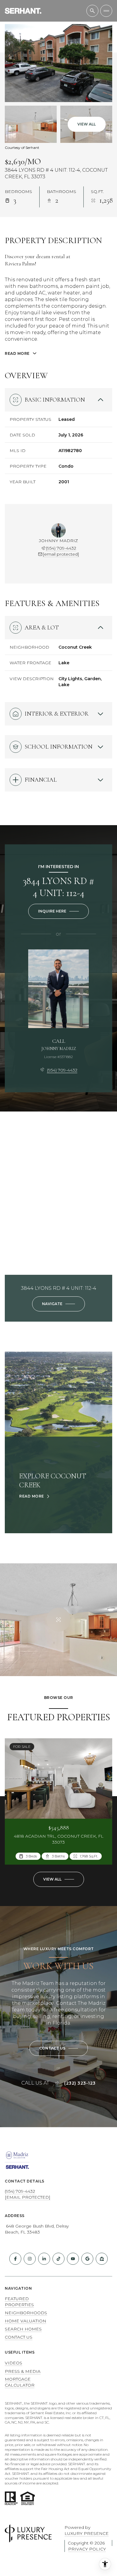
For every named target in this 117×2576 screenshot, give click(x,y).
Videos (13, 2363)
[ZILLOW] (102, 2259)
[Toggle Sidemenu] (106, 11)
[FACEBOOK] (15, 2259)
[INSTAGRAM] (30, 2259)
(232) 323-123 (80, 2083)
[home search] (92, 11)
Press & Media (23, 2371)
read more (32, 1496)
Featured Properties (19, 2302)
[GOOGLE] (87, 2259)
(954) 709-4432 (61, 548)
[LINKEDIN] (44, 2259)
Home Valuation (25, 2321)
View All (87, 124)
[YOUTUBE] (73, 2259)
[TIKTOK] (58, 2259)
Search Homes (23, 2329)
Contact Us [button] (19, 2337)
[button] (59, 2048)
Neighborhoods (26, 2313)
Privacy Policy (87, 2549)
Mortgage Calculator (20, 2382)
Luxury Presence (87, 2533)
